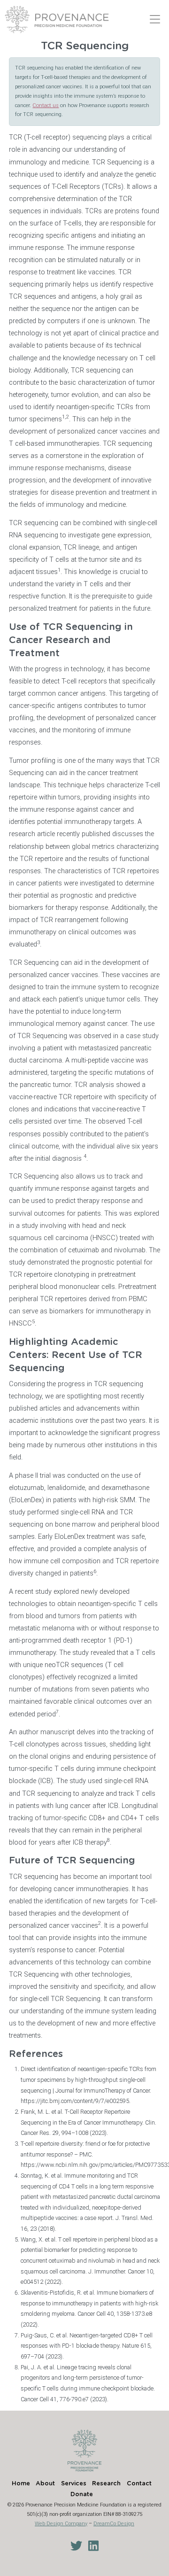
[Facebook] (102, 2546)
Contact (139, 2484)
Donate (82, 2495)
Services (74, 2484)
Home (21, 2484)
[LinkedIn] (90, 2546)
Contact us (46, 105)
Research (106, 2484)
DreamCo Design (114, 2524)
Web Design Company (61, 2524)
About (45, 2484)
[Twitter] (74, 2546)
